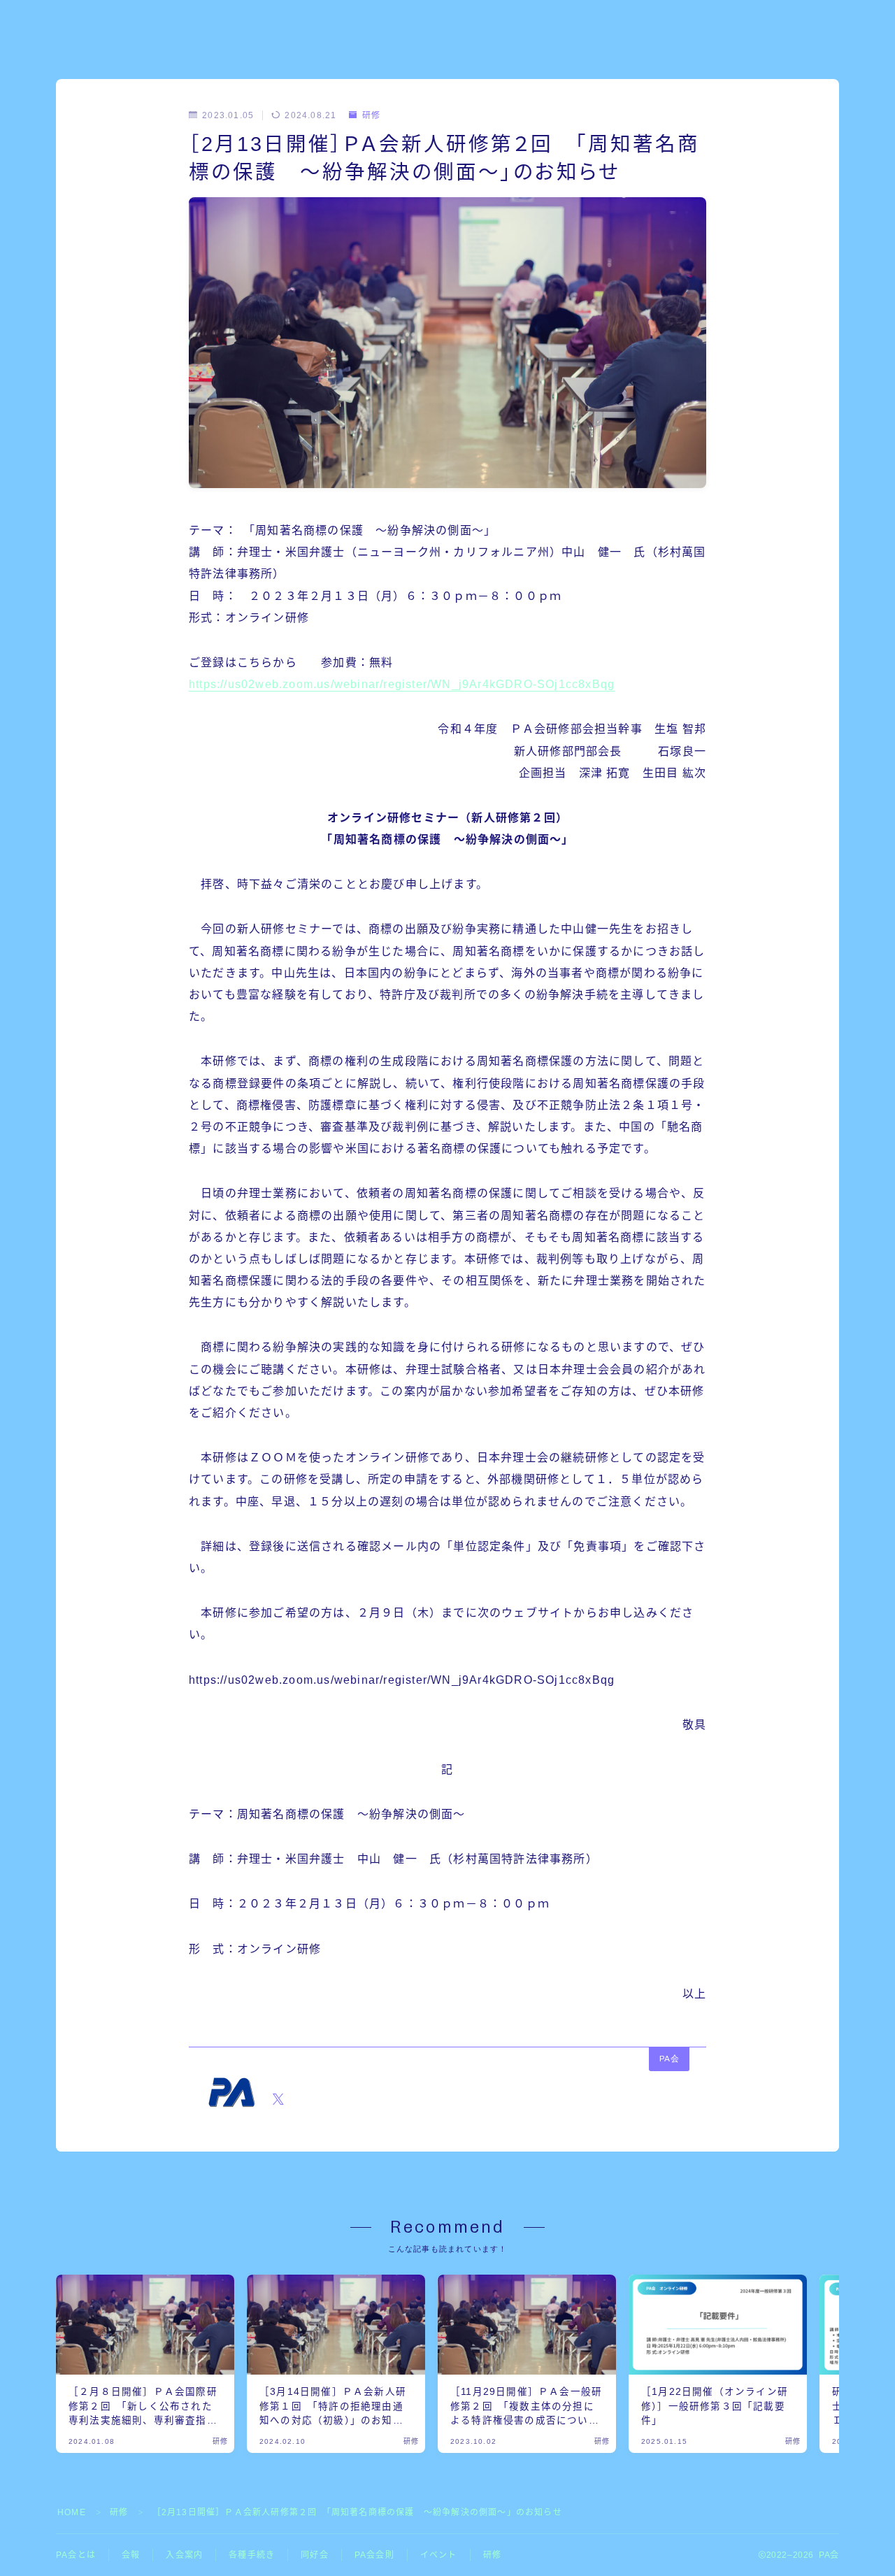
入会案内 (184, 2555)
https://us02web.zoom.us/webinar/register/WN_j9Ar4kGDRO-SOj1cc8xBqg (402, 684)
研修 (371, 115)
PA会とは (76, 2555)
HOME (72, 2512)
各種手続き (252, 2555)
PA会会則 (374, 2555)
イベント (439, 2555)
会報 (131, 2555)
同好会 (315, 2555)
